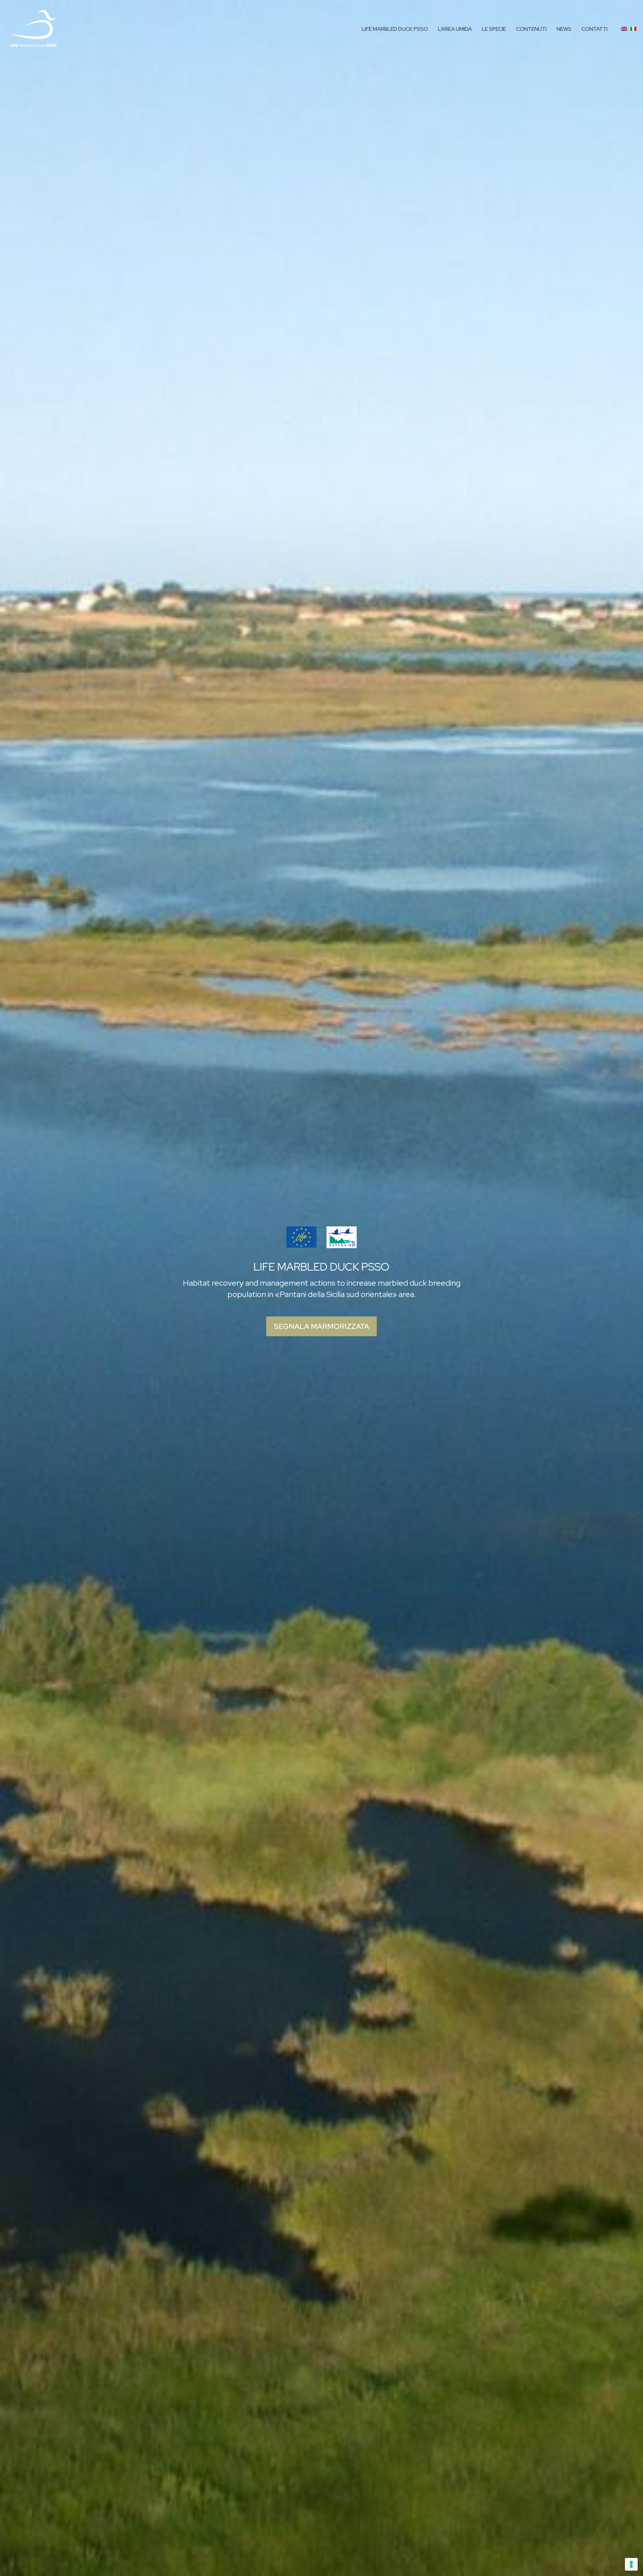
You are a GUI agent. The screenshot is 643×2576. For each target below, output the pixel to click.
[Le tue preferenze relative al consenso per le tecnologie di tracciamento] (631, 2564)
